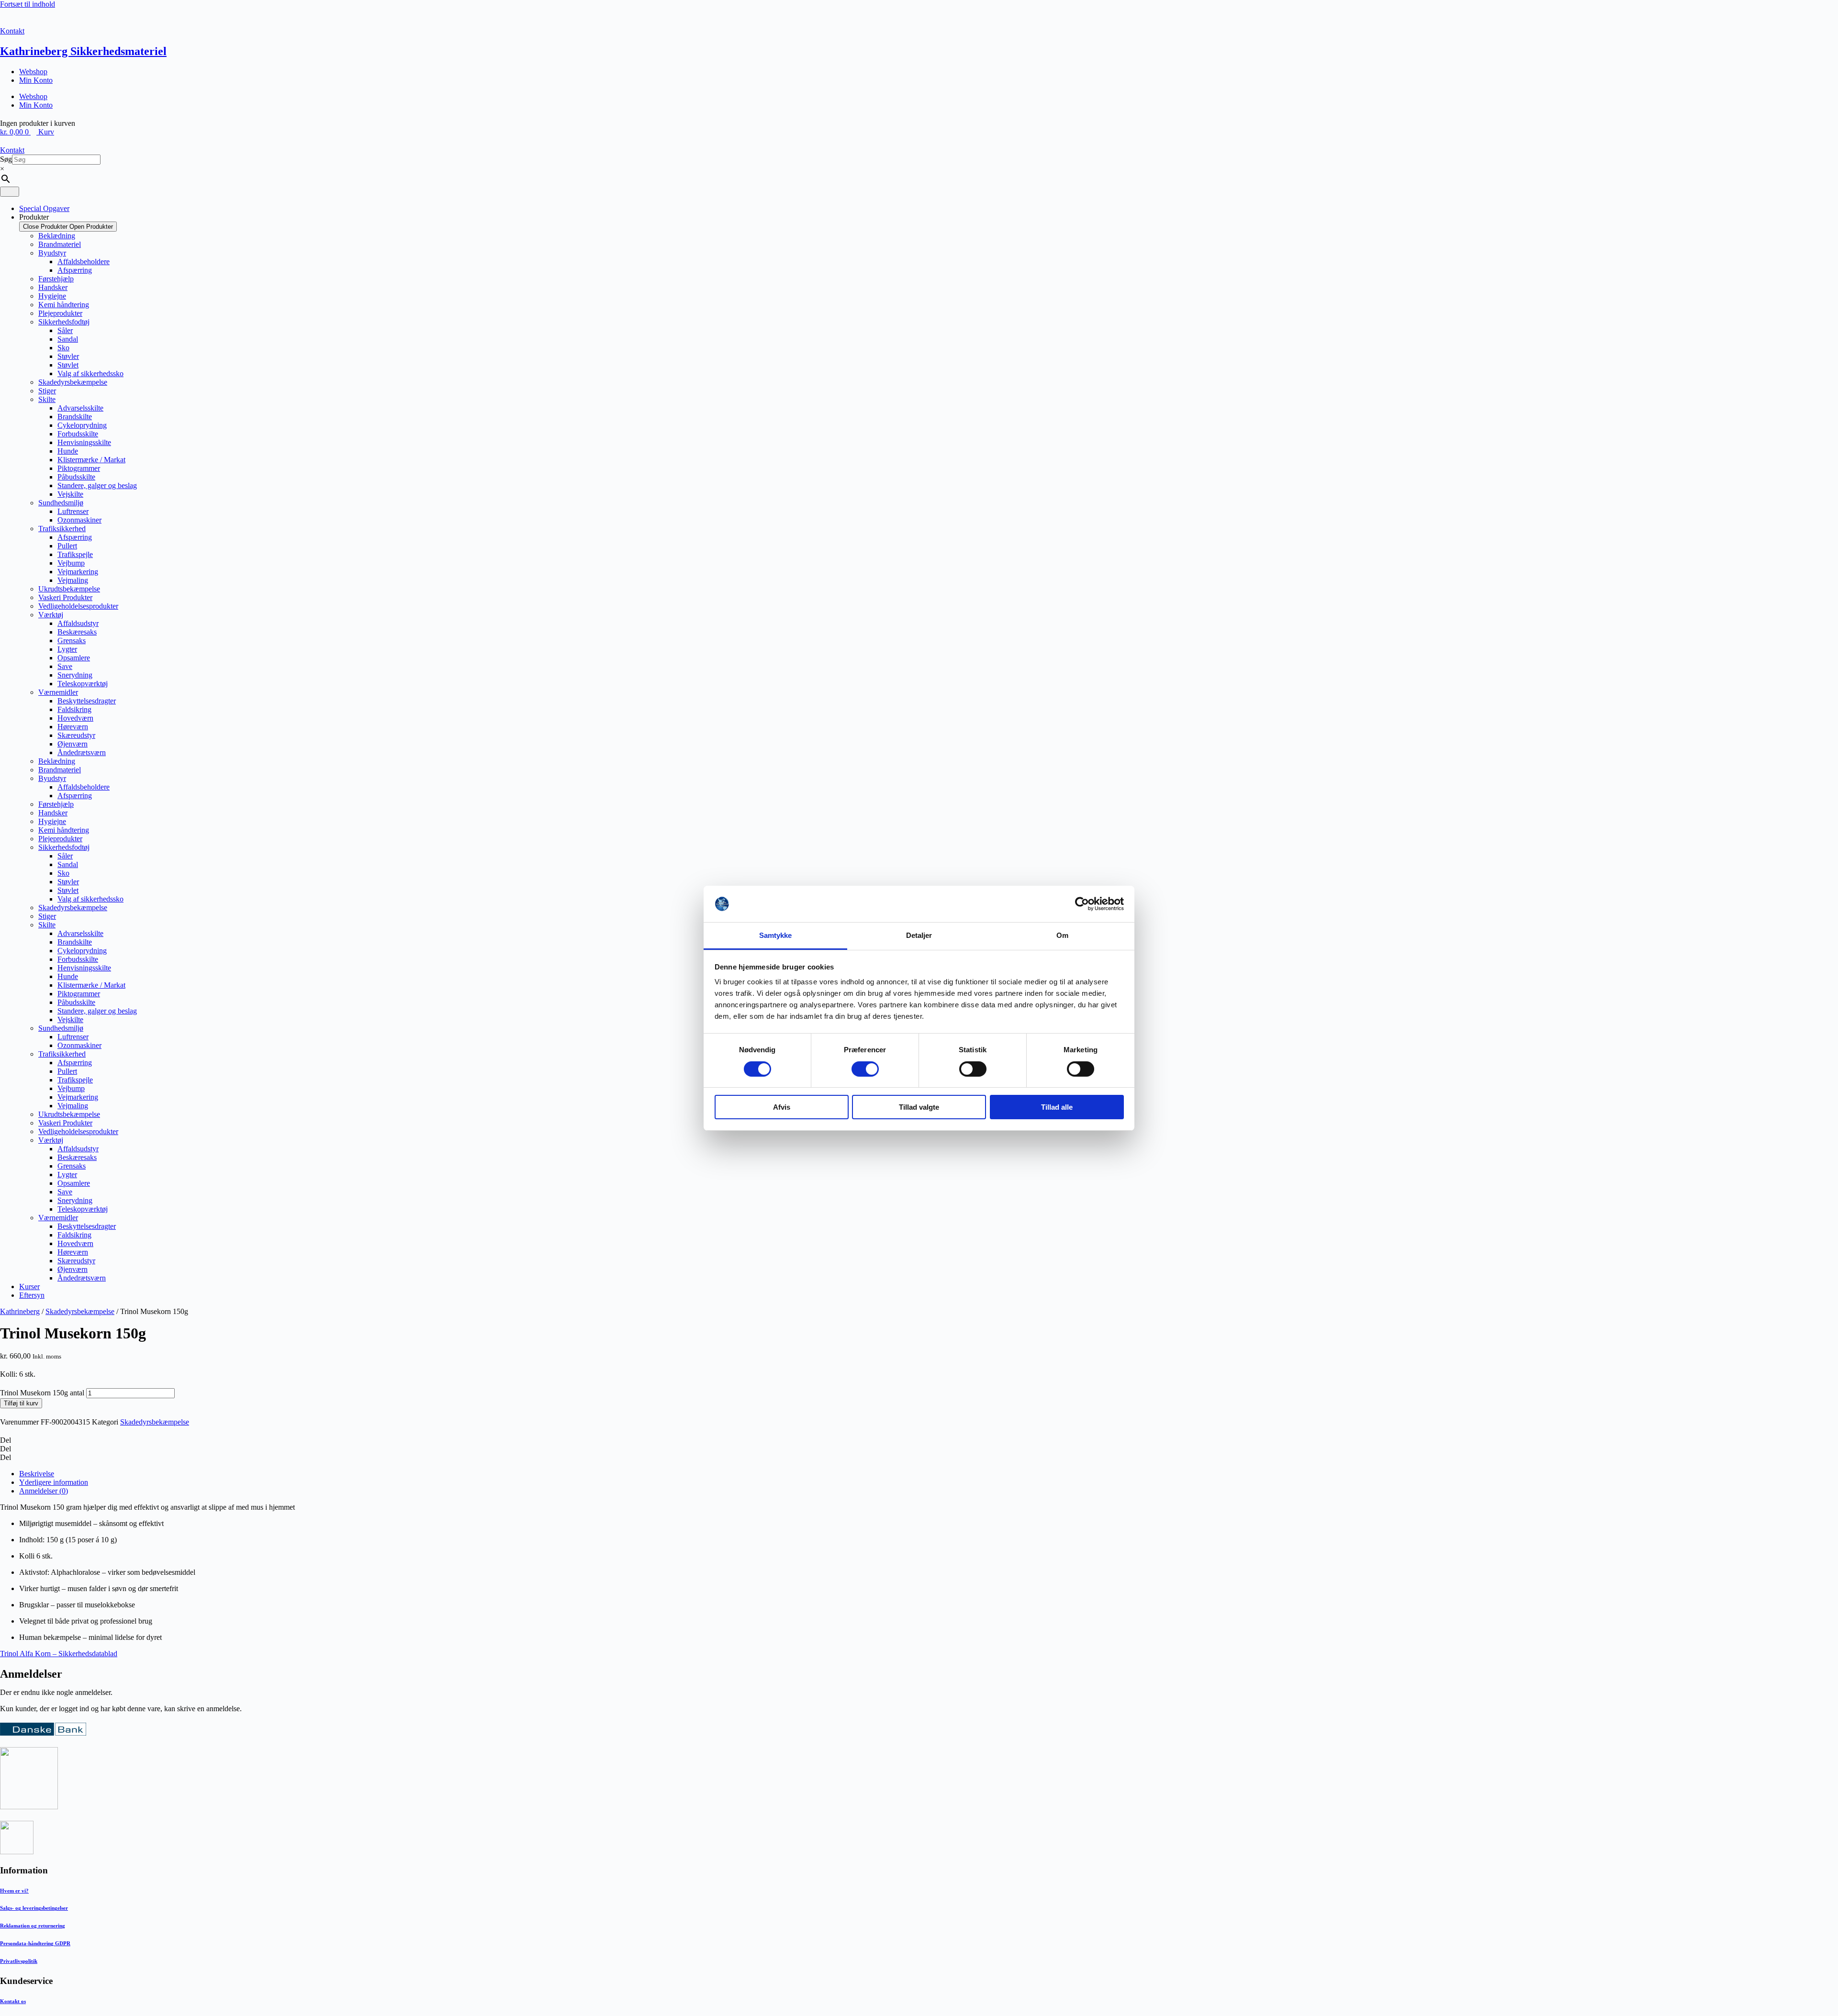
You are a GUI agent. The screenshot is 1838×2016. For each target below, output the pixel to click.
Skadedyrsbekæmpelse (73, 382)
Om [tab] (1062, 935)
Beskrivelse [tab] (37, 1474)
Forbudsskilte (78, 434)
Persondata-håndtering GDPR (35, 1943)
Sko (63, 348)
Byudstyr (52, 253)
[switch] (865, 1069)
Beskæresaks (77, 632)
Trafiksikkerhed (62, 529)
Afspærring (75, 270)
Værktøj (51, 615)
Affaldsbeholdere (84, 262)
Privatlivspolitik (19, 1961)
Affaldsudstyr (78, 623)
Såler (65, 330)
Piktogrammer (79, 468)
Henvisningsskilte (84, 442)
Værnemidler (58, 692)
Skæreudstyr (76, 735)
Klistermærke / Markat (91, 460)
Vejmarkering (78, 572)
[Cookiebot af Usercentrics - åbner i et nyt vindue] (1082, 904)
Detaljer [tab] (919, 935)
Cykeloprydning (82, 425)
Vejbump (71, 563)
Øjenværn (73, 744)
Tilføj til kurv (21, 1403)
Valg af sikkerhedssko (90, 373)
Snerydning (75, 675)
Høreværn (73, 727)
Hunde (68, 451)
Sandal (68, 339)
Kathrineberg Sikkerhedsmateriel (83, 51)
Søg (6, 159)
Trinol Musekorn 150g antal (42, 1393)
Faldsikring (74, 709)
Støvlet (68, 365)
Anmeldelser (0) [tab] (44, 1491)
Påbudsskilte (76, 477)
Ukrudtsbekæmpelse (69, 589)
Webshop (33, 72)
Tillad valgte (919, 1107)
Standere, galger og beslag (97, 485)
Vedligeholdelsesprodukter (78, 606)
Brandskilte (75, 417)
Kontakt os (13, 2001)
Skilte (47, 399)
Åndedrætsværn (82, 752)
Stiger (47, 391)
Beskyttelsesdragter (87, 701)
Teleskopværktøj (83, 684)
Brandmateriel (60, 244)
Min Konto (36, 80)
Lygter (67, 649)
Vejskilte (70, 494)
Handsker (53, 287)
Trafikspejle (75, 554)
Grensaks (72, 640)
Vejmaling (73, 580)
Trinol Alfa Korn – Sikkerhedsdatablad (59, 1654)
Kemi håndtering (64, 305)
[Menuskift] (10, 192)
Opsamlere (74, 658)
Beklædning (57, 236)
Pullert (67, 546)
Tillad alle (1057, 1107)
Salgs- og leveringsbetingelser (34, 1908)
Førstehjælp (56, 279)
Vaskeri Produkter (65, 597)
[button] (919, 1440)
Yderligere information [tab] (54, 1482)
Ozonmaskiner (79, 520)
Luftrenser (73, 511)
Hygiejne (52, 296)
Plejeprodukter (60, 313)
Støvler (68, 356)
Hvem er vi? (14, 1891)
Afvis (782, 1107)
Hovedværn (75, 718)
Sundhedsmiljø (61, 503)
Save (65, 666)
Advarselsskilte (80, 408)
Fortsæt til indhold (28, 4)
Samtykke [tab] (776, 935)
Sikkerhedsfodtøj (64, 322)
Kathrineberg (20, 1311)
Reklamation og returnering (33, 1926)
